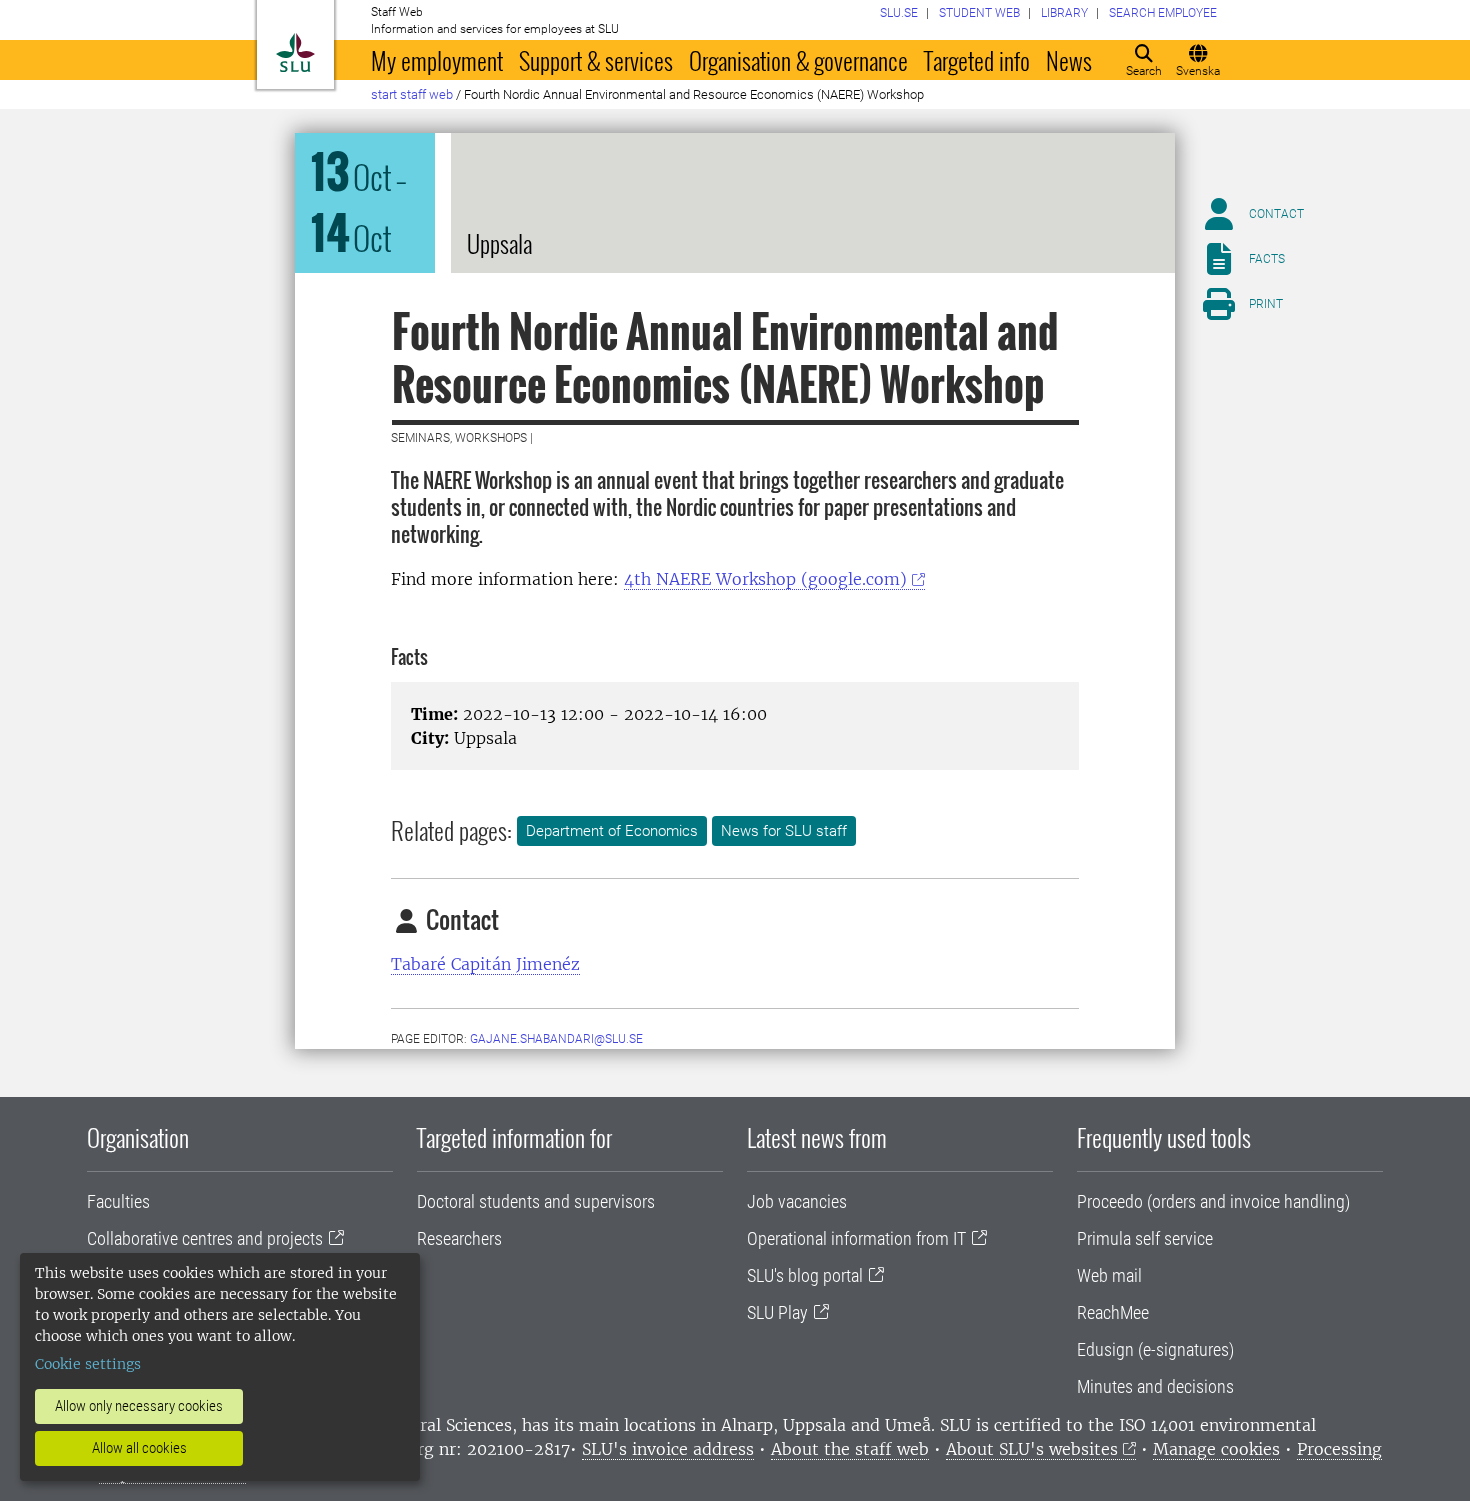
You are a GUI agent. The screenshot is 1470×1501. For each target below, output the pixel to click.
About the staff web (850, 1449)
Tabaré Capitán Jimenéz (485, 964)
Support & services (596, 60)
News (1069, 60)
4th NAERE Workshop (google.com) (765, 579)
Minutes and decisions (1155, 1386)
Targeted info (977, 60)
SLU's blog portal (805, 1275)
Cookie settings (88, 1364)
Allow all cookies (139, 1448)
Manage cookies (1216, 1449)
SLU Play (777, 1312)
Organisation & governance (798, 60)
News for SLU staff (784, 831)
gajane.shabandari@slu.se (556, 1039)
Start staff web (412, 94)
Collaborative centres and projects (205, 1238)
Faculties (118, 1201)
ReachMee (1113, 1312)
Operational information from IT (856, 1238)
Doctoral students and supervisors (536, 1201)
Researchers (459, 1238)
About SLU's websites (1032, 1449)
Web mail (1109, 1275)
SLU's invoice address (668, 1449)
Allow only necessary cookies (139, 1406)
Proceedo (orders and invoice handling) (1213, 1201)
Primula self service (1145, 1238)
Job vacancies (797, 1201)
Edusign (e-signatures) (1155, 1349)
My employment (437, 60)
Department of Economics (612, 831)
